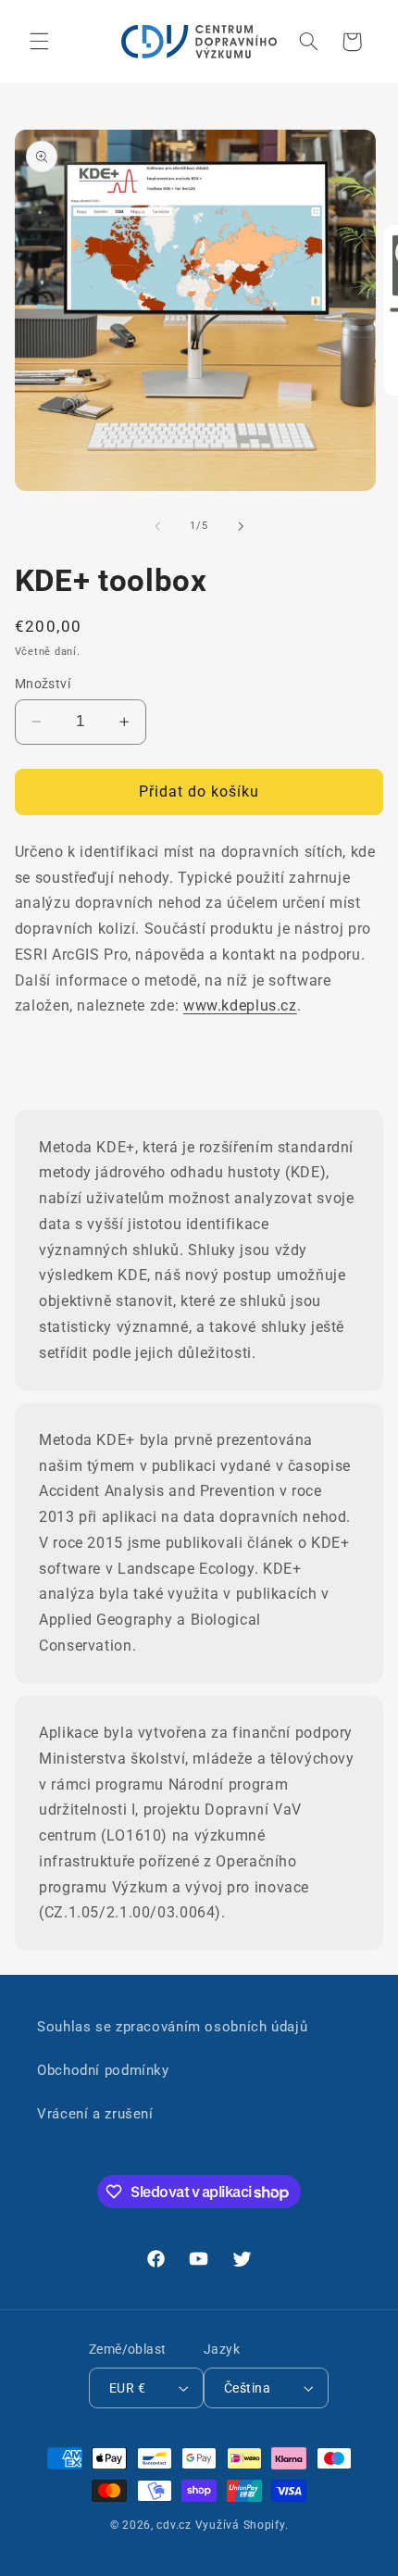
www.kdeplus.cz (240, 1005)
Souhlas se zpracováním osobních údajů (172, 2027)
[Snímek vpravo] (241, 526)
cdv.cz (174, 2525)
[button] (39, 42)
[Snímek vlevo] (157, 526)
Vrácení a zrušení (95, 2114)
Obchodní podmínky (103, 2070)
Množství (43, 684)
